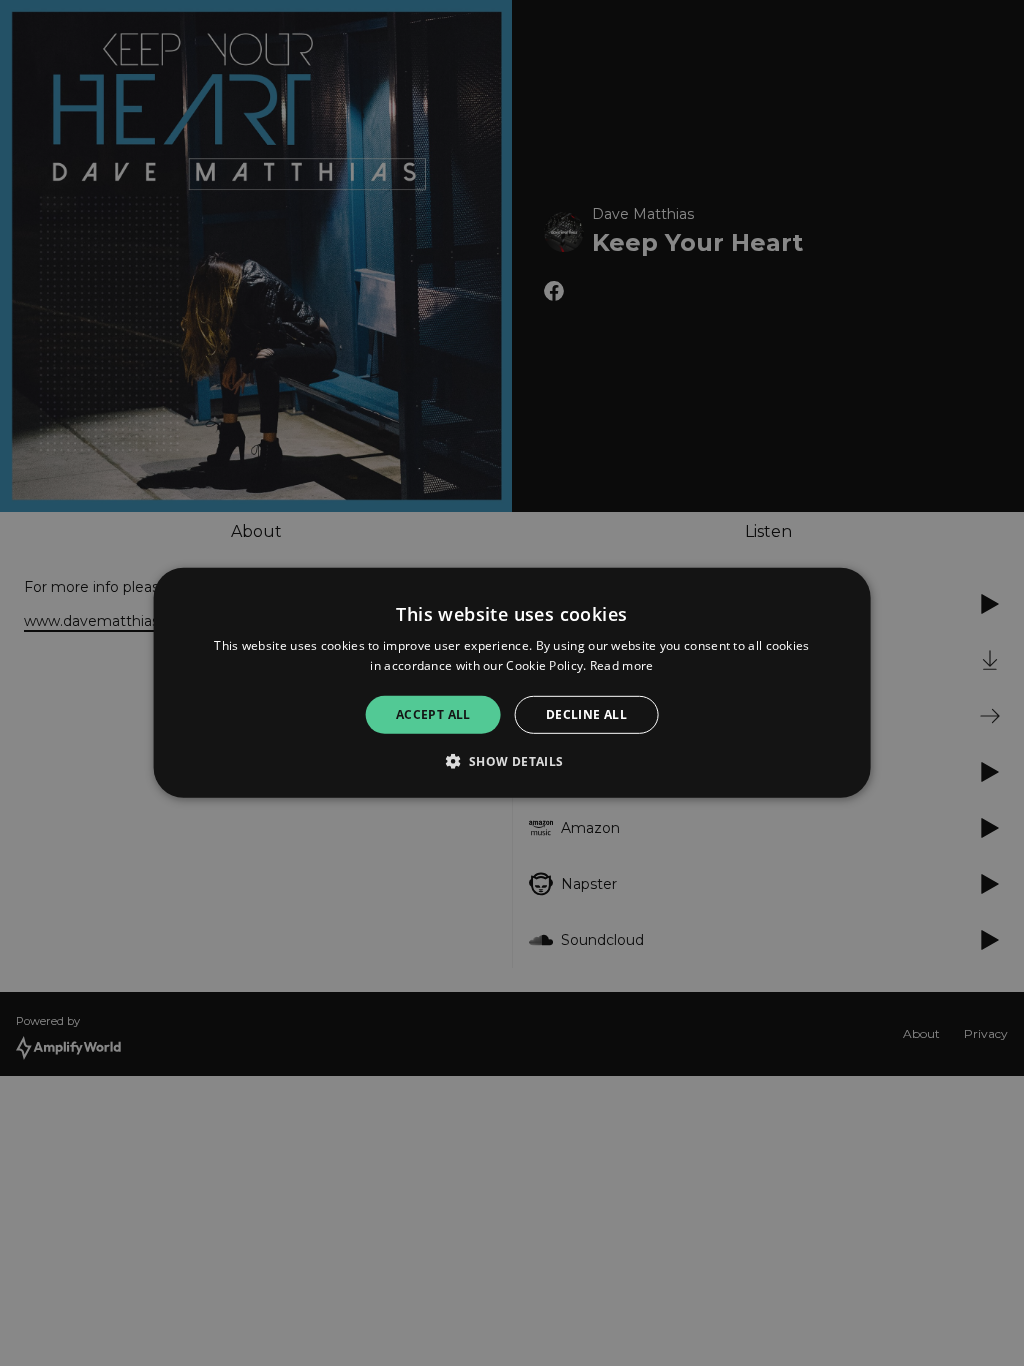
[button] (511, 761)
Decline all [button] (586, 714)
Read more (622, 665)
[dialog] (512, 683)
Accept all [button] (433, 714)
